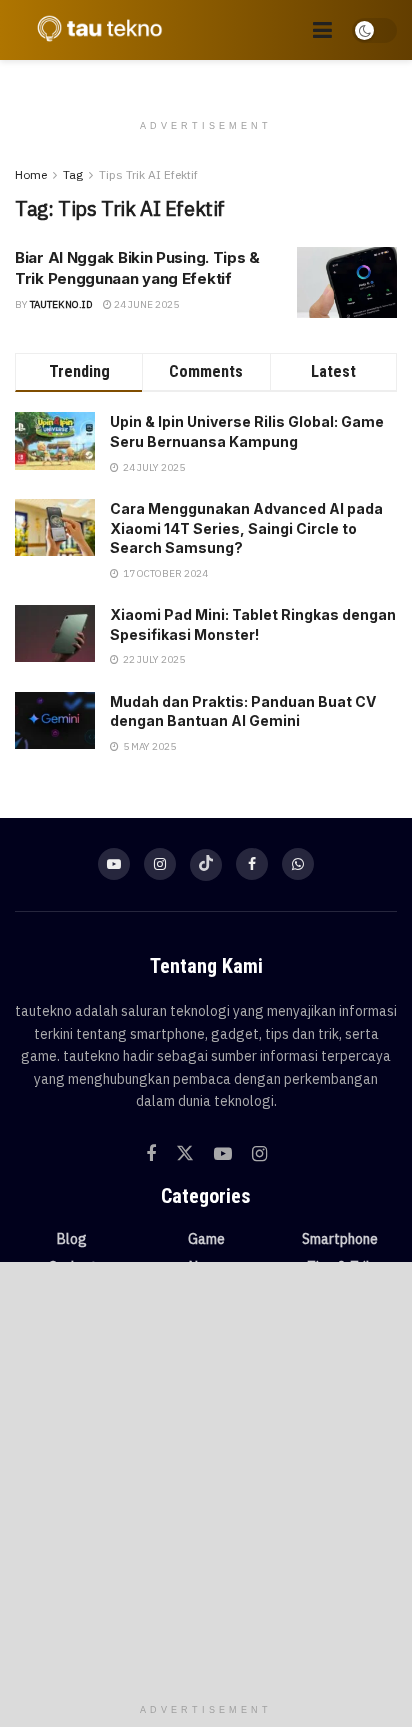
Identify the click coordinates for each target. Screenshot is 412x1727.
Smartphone (340, 1239)
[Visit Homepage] (95, 30)
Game (206, 1239)
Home (31, 174)
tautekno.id (61, 304)
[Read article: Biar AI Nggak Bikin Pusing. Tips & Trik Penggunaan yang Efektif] (347, 283)
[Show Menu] (322, 30)
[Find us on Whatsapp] (298, 864)
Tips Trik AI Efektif (148, 174)
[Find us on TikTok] (206, 865)
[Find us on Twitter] (185, 1154)
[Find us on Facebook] (252, 864)
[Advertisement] (206, 1478)
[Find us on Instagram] (160, 864)
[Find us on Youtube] (114, 864)
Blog (72, 1239)
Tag (73, 174)
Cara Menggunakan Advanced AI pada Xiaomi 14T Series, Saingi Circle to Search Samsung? (246, 528)
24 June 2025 (145, 304)
